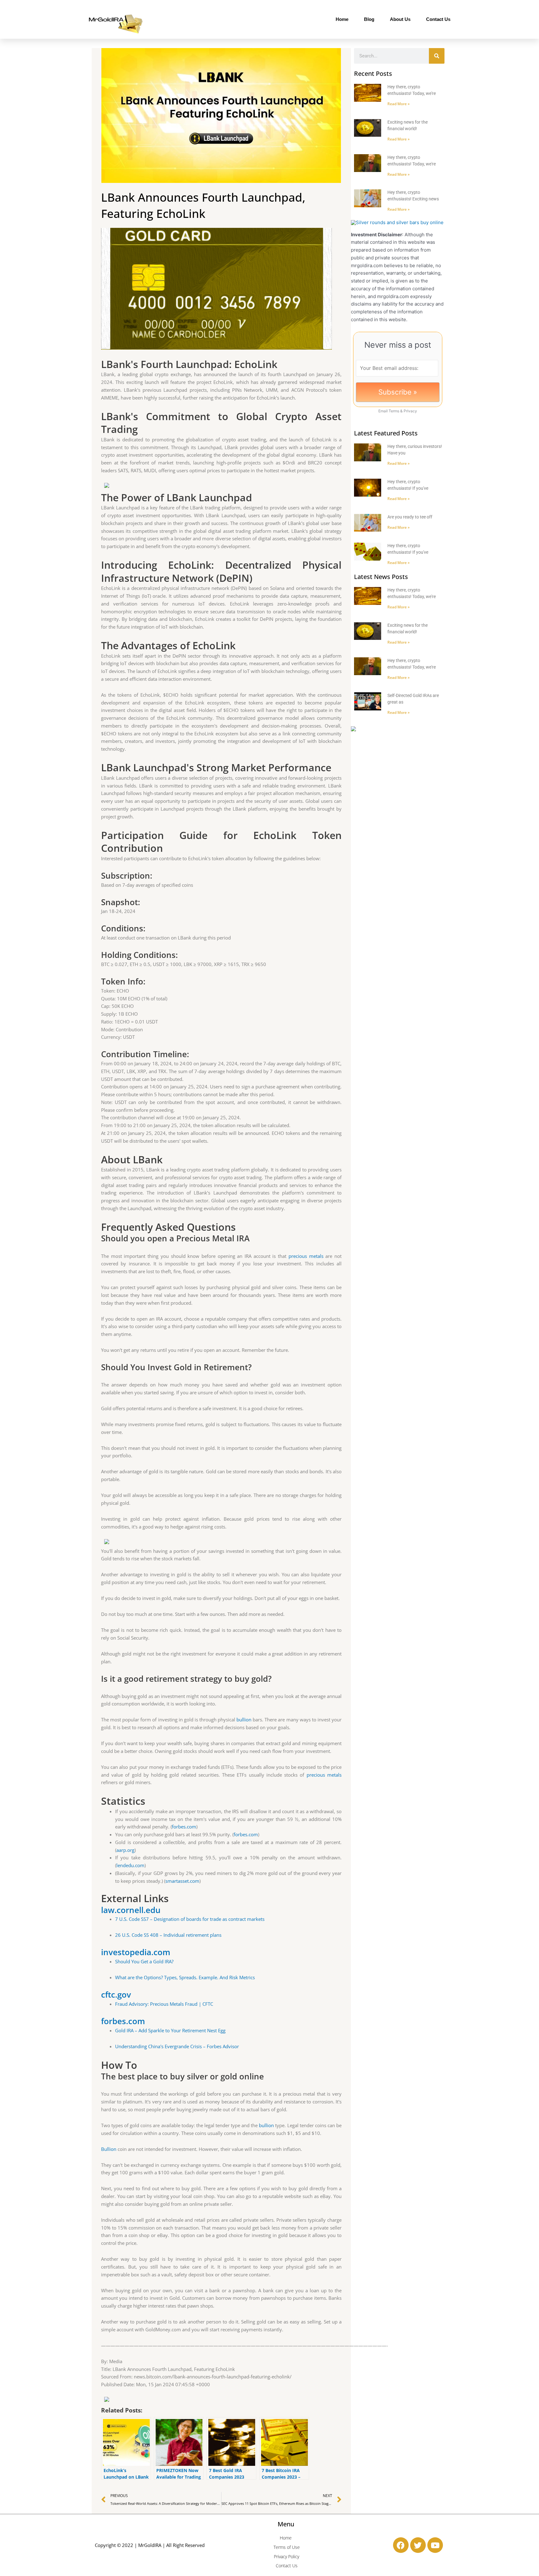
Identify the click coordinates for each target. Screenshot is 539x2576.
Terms (394, 411)
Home (342, 19)
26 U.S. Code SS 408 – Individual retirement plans (168, 1935)
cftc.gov (116, 1995)
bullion (244, 1720)
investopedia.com (136, 1952)
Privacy (410, 411)
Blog (369, 19)
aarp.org (125, 1850)
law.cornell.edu (131, 1910)
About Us (400, 19)
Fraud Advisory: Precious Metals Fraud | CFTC (164, 2004)
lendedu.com (130, 1865)
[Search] (437, 56)
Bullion (109, 2149)
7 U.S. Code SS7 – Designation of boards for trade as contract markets (190, 1919)
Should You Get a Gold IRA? (144, 1961)
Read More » (398, 104)
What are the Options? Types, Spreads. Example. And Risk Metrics (185, 1977)
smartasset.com (182, 1881)
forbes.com (184, 1827)
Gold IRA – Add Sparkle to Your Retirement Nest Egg (170, 2030)
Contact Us (438, 19)
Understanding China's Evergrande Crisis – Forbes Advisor (177, 2046)
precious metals (306, 1256)
